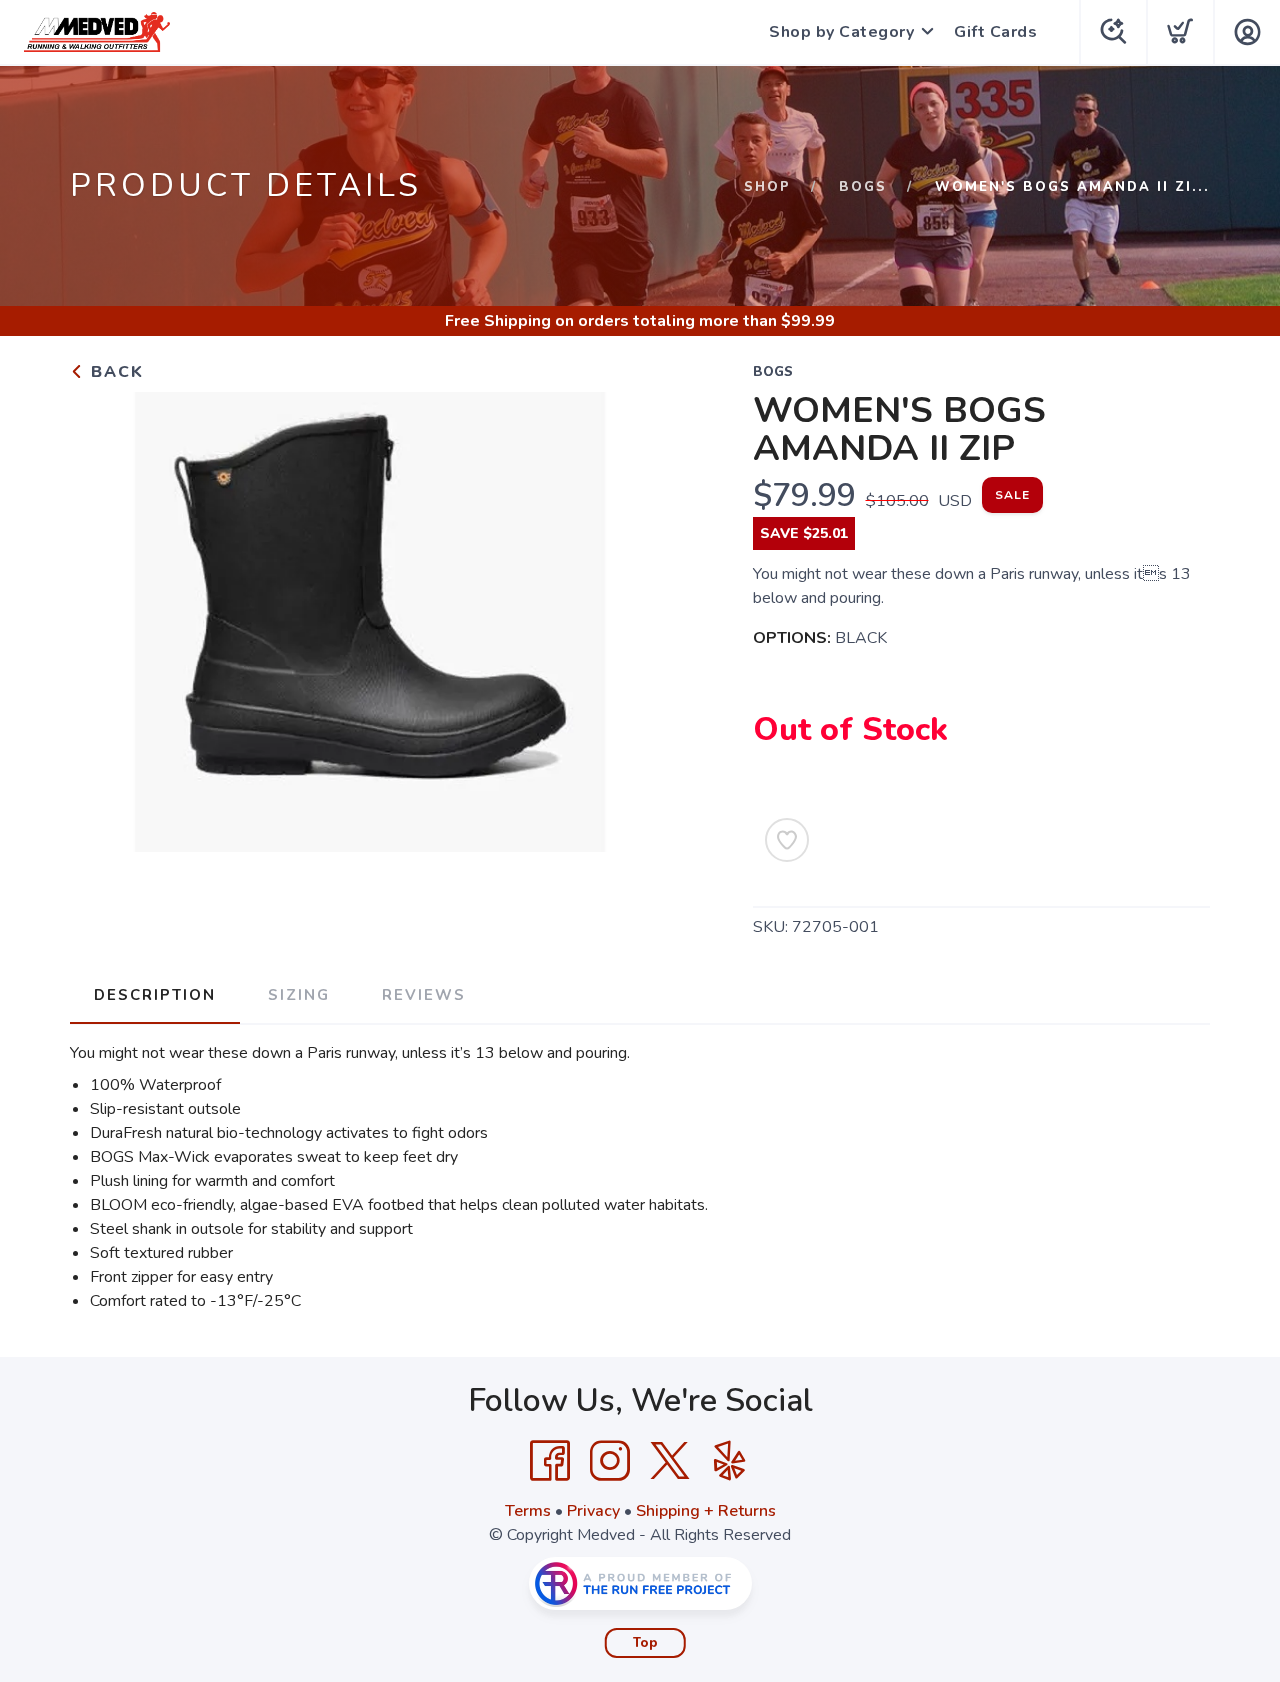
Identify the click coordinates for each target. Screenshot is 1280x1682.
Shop (767, 187)
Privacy (593, 1511)
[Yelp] (730, 1461)
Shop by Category (841, 32)
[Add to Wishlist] (787, 840)
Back (114, 372)
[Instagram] (610, 1461)
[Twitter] (670, 1461)
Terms (528, 1511)
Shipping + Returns (706, 1511)
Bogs (863, 187)
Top (645, 1643)
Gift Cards (995, 32)
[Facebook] (550, 1461)
